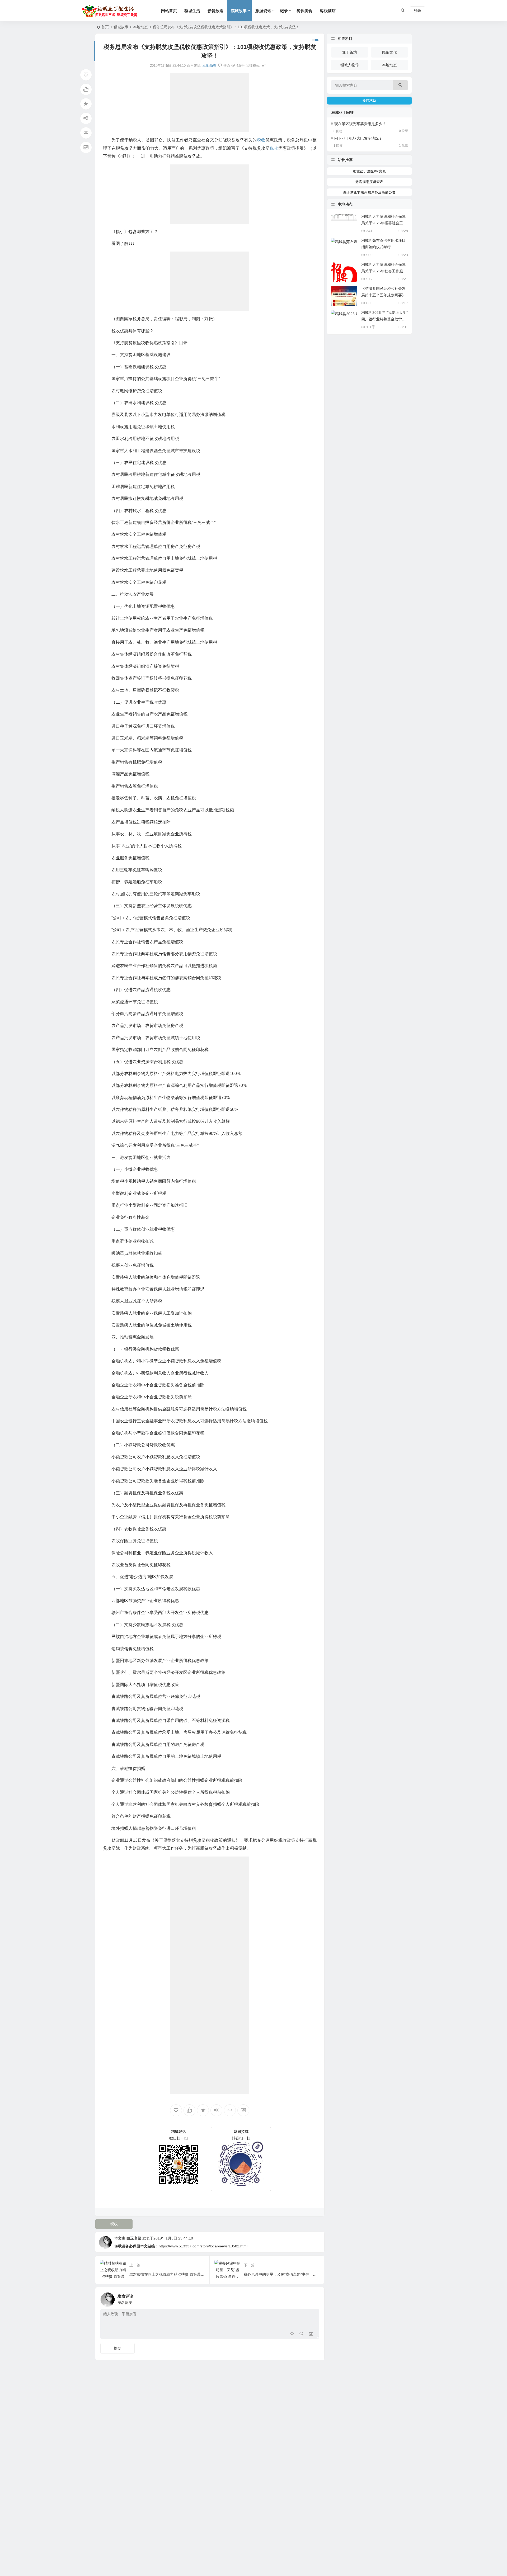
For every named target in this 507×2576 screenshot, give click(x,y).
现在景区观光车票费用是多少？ (360, 124)
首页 (105, 27)
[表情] (301, 2334)
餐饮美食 (304, 11)
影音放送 (215, 11)
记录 (284, 11)
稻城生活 (192, 11)
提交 (118, 2348)
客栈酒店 (328, 11)
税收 (114, 2224)
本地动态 (140, 27)
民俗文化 (389, 52)
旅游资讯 (263, 11)
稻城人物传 (350, 65)
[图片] (311, 2334)
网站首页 (169, 11)
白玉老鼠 (134, 2238)
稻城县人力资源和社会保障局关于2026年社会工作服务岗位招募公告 (384, 271)
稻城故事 (239, 11)
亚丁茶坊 (350, 52)
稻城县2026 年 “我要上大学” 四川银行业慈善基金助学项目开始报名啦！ (384, 319)
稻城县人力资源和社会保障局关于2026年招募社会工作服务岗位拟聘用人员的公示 (384, 223)
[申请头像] (314, 2298)
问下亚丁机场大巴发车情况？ (358, 138)
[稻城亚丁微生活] (111, 11)
